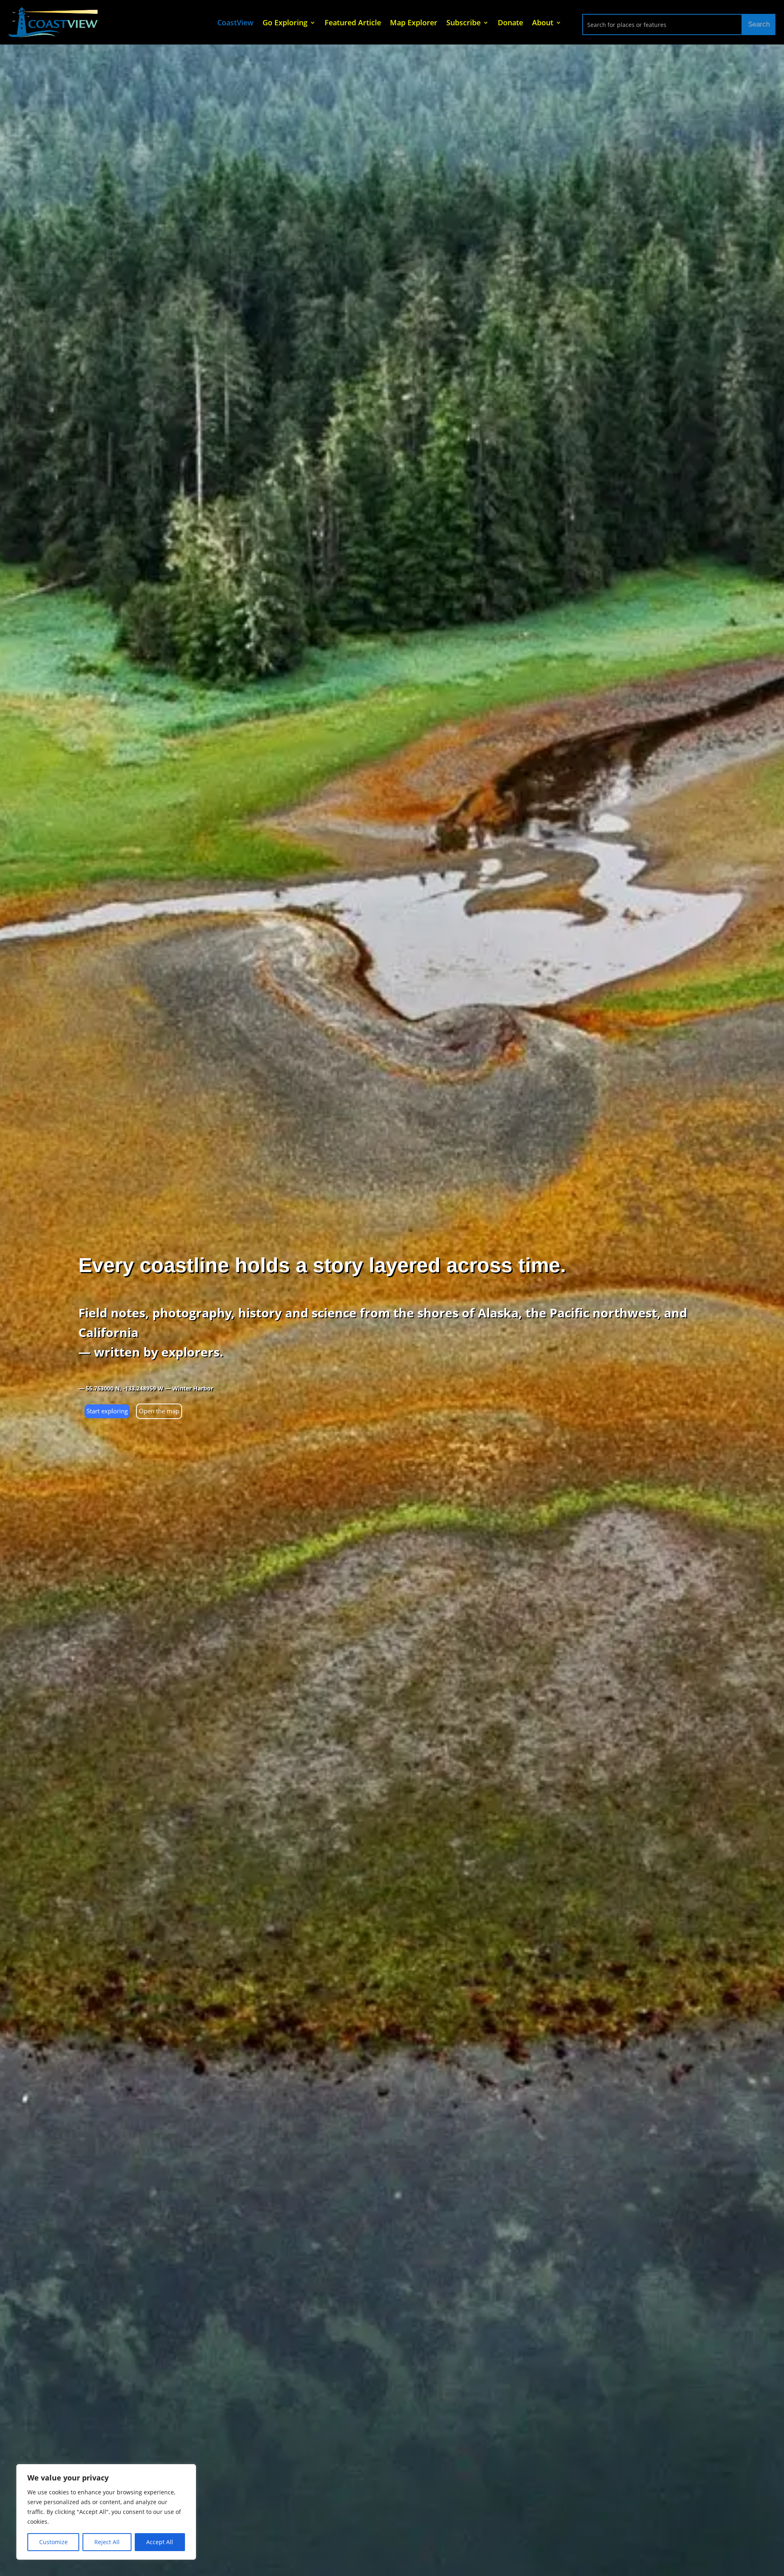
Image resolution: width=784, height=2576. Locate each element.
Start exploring (107, 1411)
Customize (53, 2542)
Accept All (160, 2542)
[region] (106, 2512)
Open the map (159, 1411)
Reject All (107, 2542)
